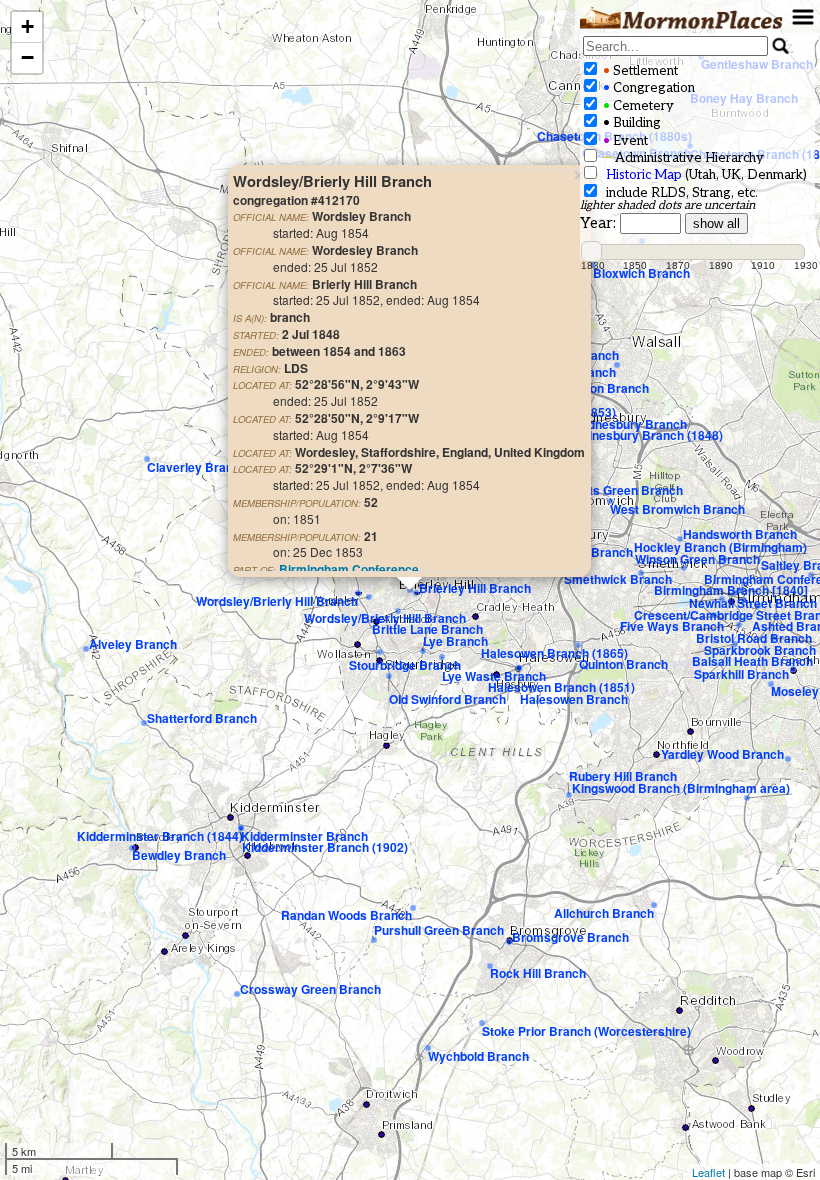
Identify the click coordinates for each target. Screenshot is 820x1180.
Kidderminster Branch (304, 836)
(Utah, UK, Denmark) (706, 175)
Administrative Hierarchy (682, 158)
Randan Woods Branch (346, 915)
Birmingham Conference (349, 569)
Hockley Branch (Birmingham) (720, 547)
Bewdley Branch (179, 855)
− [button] (27, 57)
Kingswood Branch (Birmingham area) (681, 788)
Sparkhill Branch (741, 674)
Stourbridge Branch (405, 665)
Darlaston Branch (598, 388)
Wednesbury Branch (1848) (645, 435)
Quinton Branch (623, 664)
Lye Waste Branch (494, 676)
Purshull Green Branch (439, 930)
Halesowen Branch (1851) (561, 687)
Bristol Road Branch (754, 638)
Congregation (647, 88)
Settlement (639, 71)
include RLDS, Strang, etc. (679, 193)
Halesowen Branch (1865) (554, 653)
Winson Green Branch (697, 559)
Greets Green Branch (622, 490)
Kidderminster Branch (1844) (160, 836)
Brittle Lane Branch (427, 629)
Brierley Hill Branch (475, 588)
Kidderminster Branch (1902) (325, 847)
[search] (675, 46)
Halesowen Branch (574, 699)
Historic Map (644, 175)
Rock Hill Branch (538, 973)
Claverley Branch (197, 467)
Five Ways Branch (672, 626)
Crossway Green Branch (310, 989)
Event (624, 141)
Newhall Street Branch (753, 603)
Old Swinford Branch (447, 699)
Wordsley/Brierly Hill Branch (385, 618)
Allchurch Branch (604, 913)
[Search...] (781, 46)
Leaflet (708, 1172)
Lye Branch (455, 641)
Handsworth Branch (740, 534)
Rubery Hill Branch (623, 776)
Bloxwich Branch (641, 273)
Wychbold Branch (478, 1056)
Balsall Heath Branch (752, 661)
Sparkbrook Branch (760, 650)
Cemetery (637, 106)
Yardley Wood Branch (722, 754)
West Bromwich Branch (677, 509)
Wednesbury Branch (628, 424)
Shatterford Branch (202, 718)
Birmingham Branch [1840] (731, 590)
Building (630, 123)
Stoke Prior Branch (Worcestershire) (586, 1031)
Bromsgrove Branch (570, 937)
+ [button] (27, 26)
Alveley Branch (133, 644)
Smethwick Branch (618, 579)
